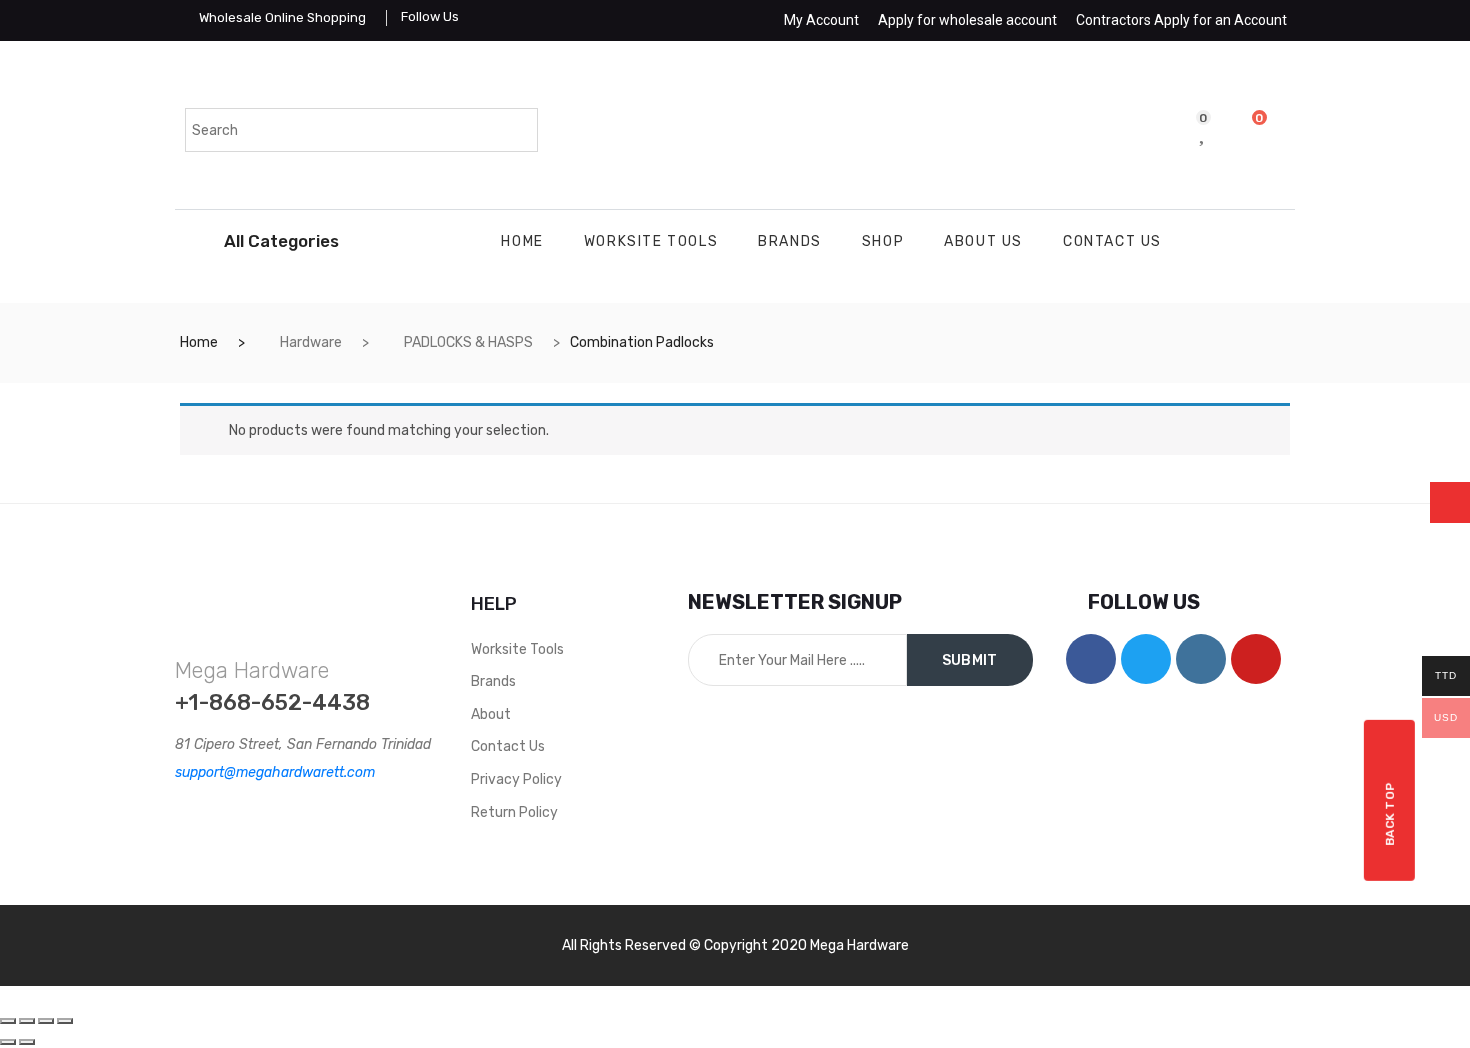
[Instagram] (1201, 659)
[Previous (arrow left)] (8, 1042)
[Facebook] (1091, 659)
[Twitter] (1146, 659)
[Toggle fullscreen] (46, 1021)
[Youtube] (1256, 659)
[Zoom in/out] (65, 1021)
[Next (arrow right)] (27, 1042)
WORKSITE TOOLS (651, 241)
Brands (790, 241)
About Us (983, 241)
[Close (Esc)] (8, 1021)
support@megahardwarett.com (275, 772)
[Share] (27, 1021)
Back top (1390, 814)
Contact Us (1112, 241)
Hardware (311, 342)
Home (522, 241)
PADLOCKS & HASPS (468, 342)
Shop (883, 241)
